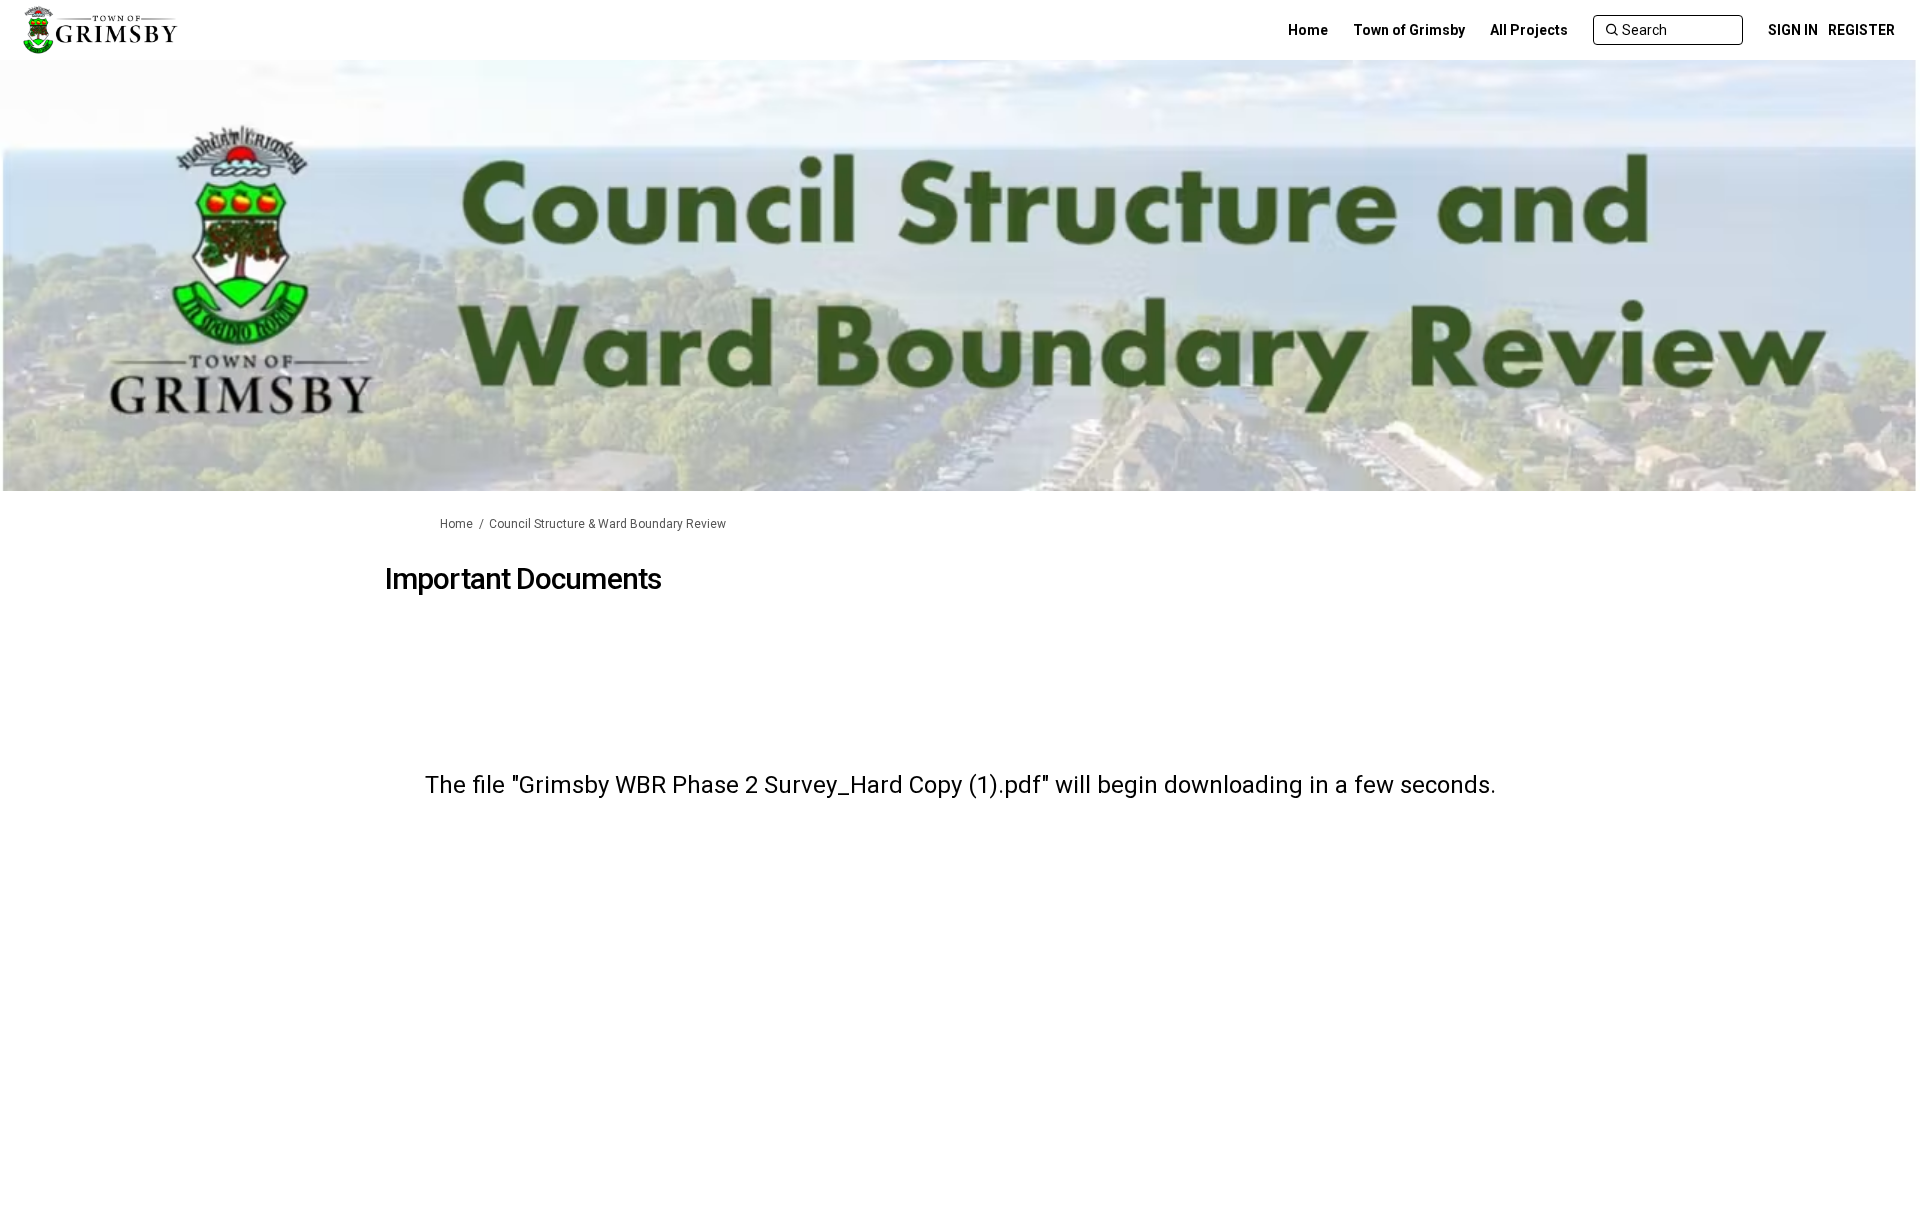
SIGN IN (1793, 30)
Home (456, 524)
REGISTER (1861, 30)
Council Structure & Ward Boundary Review (607, 524)
